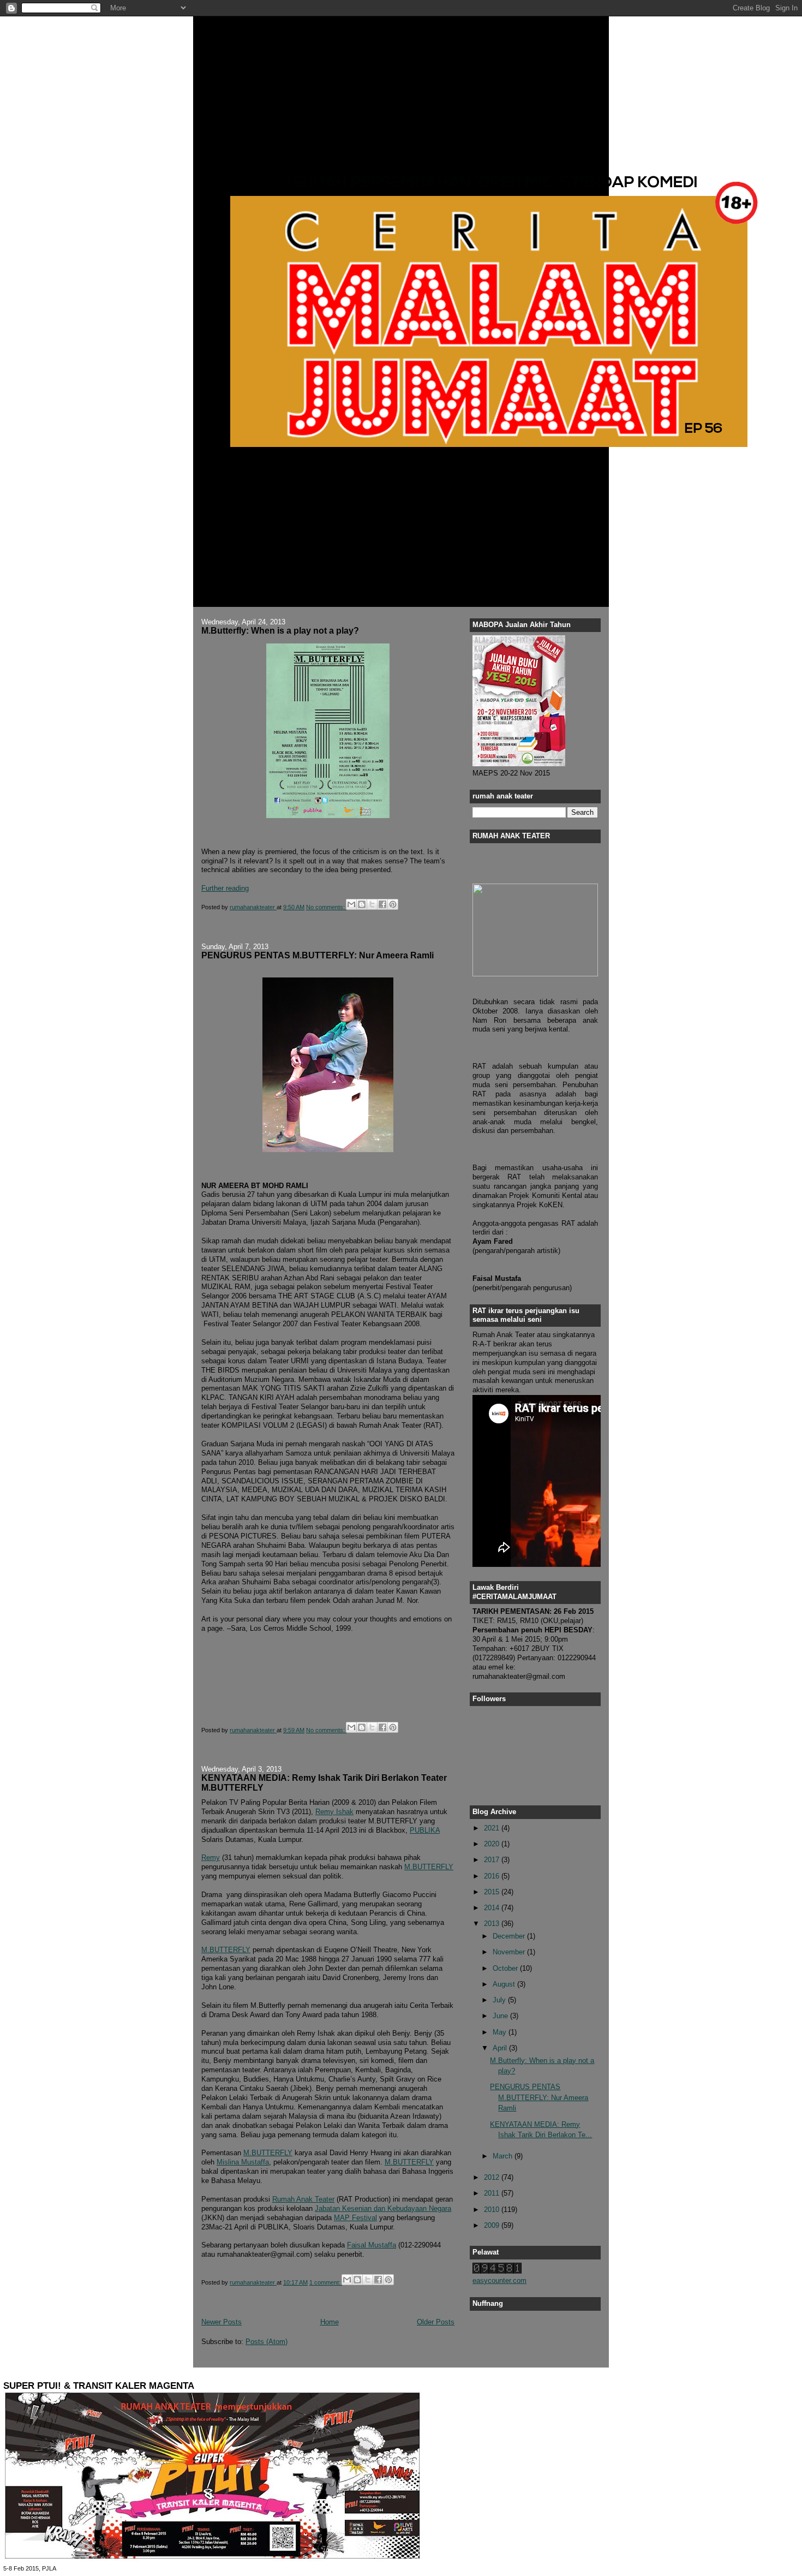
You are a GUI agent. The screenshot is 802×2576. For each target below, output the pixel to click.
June (501, 2016)
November (510, 1952)
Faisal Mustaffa (372, 2245)
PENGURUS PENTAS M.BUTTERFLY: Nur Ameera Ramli (318, 955)
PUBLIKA (425, 1830)
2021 (493, 1828)
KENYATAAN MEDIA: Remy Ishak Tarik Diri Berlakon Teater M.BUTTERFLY (324, 1782)
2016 (493, 1876)
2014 (493, 1908)
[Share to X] (372, 904)
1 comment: (326, 2282)
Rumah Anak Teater (303, 2199)
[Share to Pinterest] (393, 904)
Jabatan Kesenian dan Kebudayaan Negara (383, 2208)
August (505, 1984)
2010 (493, 2210)
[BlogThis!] (362, 904)
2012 (493, 2177)
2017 (493, 1860)
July (500, 2000)
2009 (493, 2225)
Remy (211, 1858)
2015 (493, 1892)
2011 (493, 2193)
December (510, 1936)
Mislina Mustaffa (243, 2162)
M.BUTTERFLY (429, 1867)
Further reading (225, 888)
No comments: (326, 907)
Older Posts (436, 2322)
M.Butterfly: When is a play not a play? (280, 630)
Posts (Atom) (267, 2342)
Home (330, 2322)
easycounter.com (499, 2280)
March (504, 2156)
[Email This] (351, 904)
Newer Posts (222, 2322)
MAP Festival (355, 2218)
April (501, 2048)
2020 (493, 1844)
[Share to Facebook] (382, 904)
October (506, 1968)
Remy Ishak (334, 1812)
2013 (493, 1924)
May (501, 2032)
